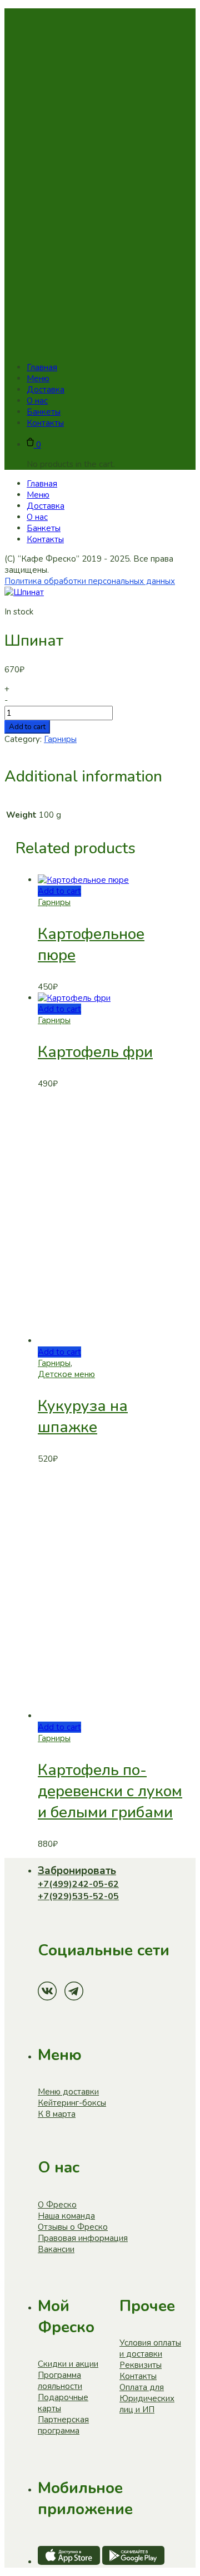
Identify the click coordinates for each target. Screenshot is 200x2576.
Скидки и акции (68, 2364)
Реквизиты (141, 2365)
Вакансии (56, 2249)
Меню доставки (68, 2092)
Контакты (138, 2376)
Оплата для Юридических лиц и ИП (147, 2398)
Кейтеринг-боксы (72, 2103)
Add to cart (27, 727)
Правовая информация (83, 2238)
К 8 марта (57, 2114)
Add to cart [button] (59, 891)
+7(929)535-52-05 (78, 1896)
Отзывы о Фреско (73, 2227)
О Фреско (57, 2205)
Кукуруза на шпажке (83, 1417)
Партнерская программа (63, 2425)
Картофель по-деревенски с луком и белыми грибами (110, 1791)
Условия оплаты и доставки (150, 2348)
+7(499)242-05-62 (78, 1884)
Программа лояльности (60, 2381)
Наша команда (66, 2216)
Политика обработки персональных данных (90, 581)
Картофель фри (95, 1052)
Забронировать (77, 1871)
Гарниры (60, 739)
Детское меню (66, 1374)
